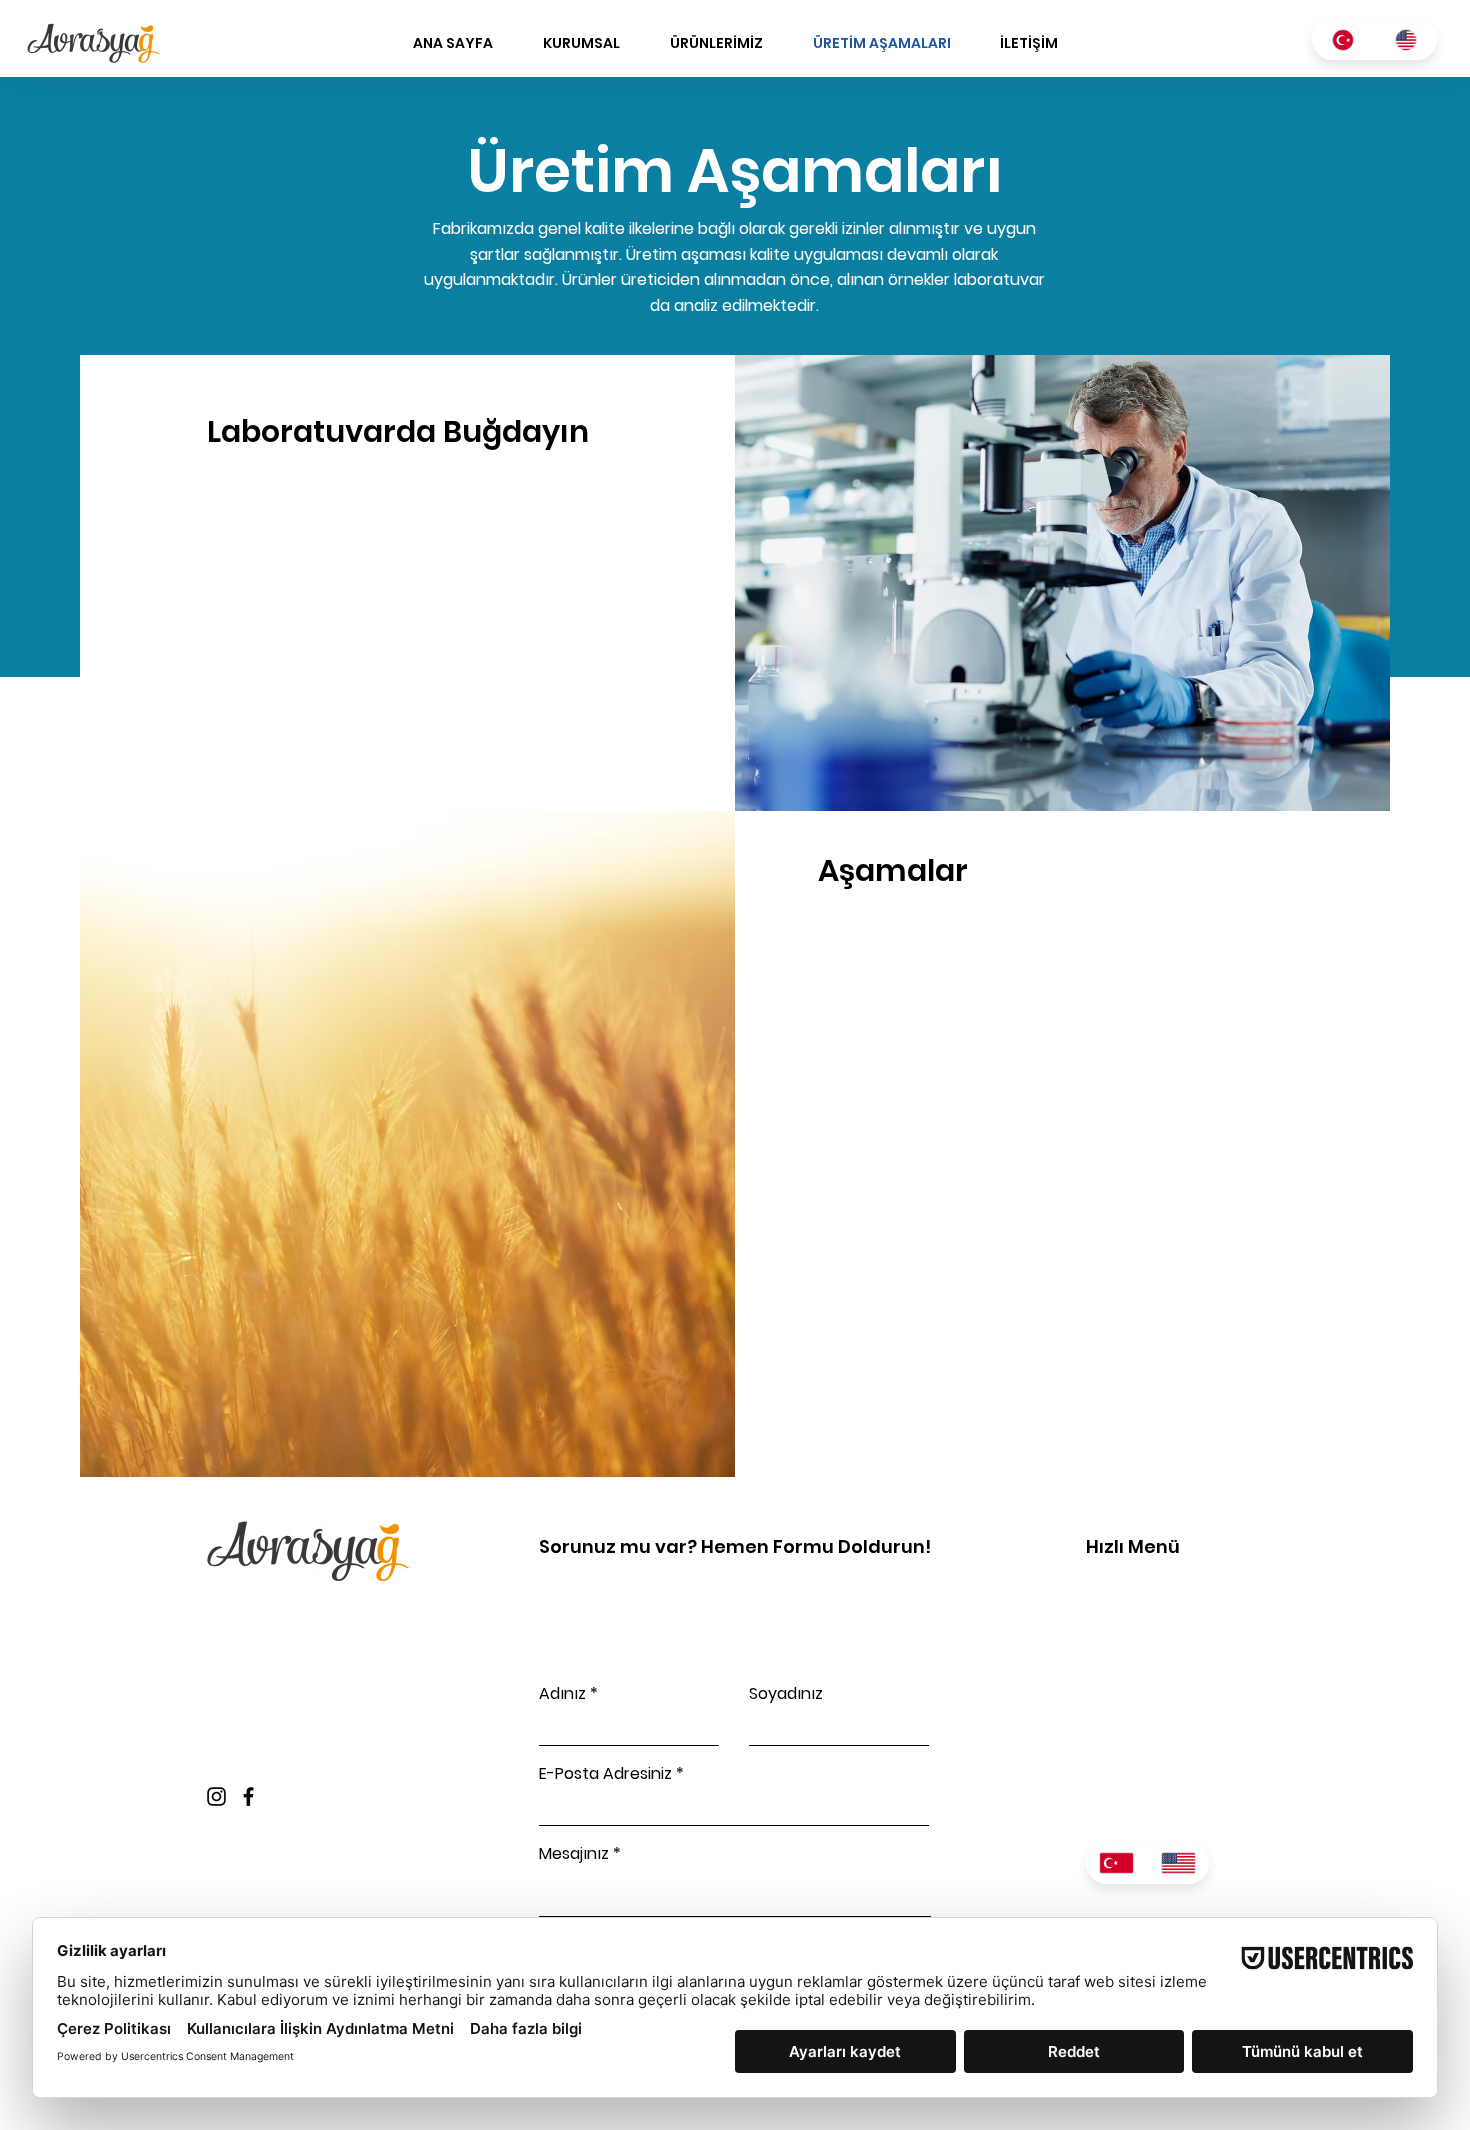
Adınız (562, 1694)
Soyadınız (786, 1694)
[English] (1405, 39)
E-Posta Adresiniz (605, 1774)
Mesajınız (574, 1854)
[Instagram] (216, 1796)
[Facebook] (248, 1796)
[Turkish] (1343, 39)
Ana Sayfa (1126, 1588)
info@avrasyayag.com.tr (297, 1665)
